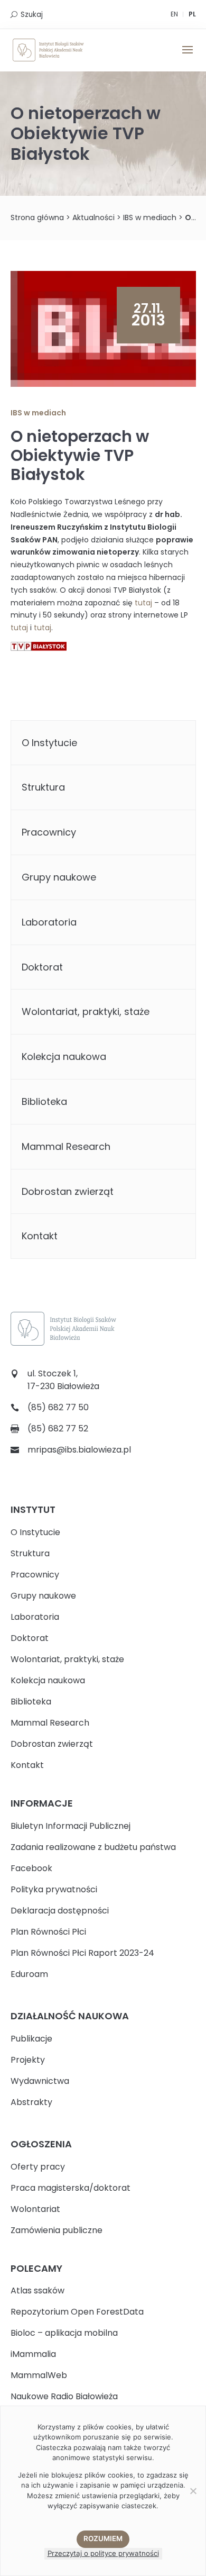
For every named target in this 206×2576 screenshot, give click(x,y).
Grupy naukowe (59, 877)
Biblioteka (44, 1101)
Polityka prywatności (54, 1889)
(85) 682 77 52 (58, 1428)
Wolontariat (35, 2209)
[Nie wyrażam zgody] (193, 2491)
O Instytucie (49, 743)
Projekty (28, 2060)
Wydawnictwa (40, 2081)
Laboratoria (49, 922)
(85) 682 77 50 (58, 1407)
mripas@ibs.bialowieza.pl (79, 1450)
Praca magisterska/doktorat (71, 2188)
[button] (188, 57)
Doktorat (42, 967)
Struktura (43, 787)
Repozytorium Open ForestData (77, 2312)
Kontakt (40, 1236)
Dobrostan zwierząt (68, 1191)
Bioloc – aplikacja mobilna (64, 2333)
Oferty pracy (38, 2167)
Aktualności (93, 217)
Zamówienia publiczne (57, 2230)
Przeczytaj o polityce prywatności (103, 2553)
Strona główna (37, 217)
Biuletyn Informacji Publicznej (71, 1826)
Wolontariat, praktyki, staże (86, 1012)
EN (174, 14)
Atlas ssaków (38, 2291)
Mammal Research (66, 1146)
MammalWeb (39, 2375)
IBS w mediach (150, 217)
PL (192, 14)
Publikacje (31, 2039)
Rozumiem (103, 2538)
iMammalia (33, 2354)
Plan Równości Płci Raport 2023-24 (82, 1953)
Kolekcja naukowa (64, 1056)
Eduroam (29, 1974)
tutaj (143, 603)
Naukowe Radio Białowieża (64, 2396)
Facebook (31, 1868)
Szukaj (32, 15)
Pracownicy (49, 832)
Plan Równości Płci (48, 1932)
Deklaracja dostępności (60, 1911)
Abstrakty (31, 2102)
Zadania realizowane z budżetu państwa (93, 1847)
